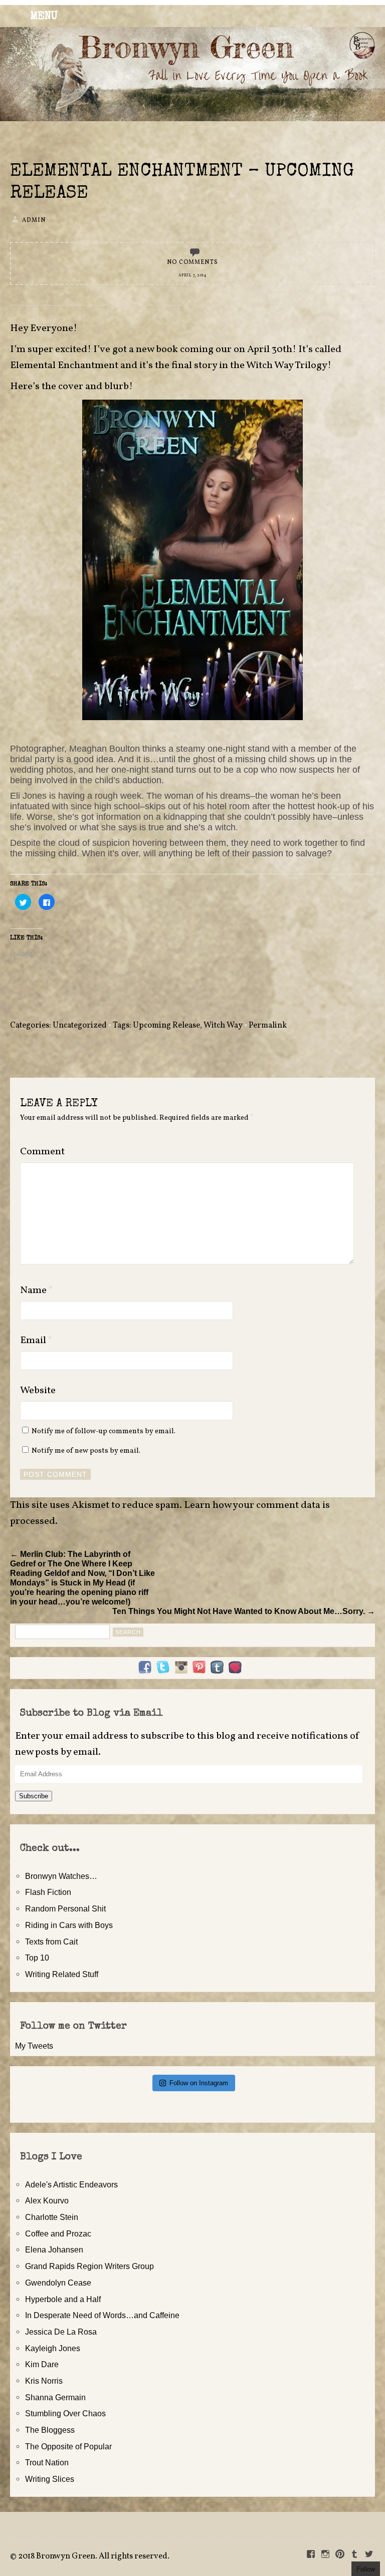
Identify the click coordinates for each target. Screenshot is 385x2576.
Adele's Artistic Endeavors (71, 2184)
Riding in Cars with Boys (69, 1925)
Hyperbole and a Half (63, 2299)
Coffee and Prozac (58, 2233)
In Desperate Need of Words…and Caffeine (102, 2315)
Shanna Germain (55, 2397)
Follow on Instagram (199, 2083)
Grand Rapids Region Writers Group (89, 2266)
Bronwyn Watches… (61, 1876)
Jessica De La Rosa (61, 2332)
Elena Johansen (54, 2249)
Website (38, 1391)
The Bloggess (50, 2430)
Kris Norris (44, 2381)
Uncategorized (80, 1026)
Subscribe (34, 1796)
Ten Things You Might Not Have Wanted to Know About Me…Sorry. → (244, 1611)
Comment (42, 1152)
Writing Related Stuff (62, 1974)
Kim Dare (42, 2364)
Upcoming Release (166, 1026)
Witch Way (223, 1026)
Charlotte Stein (52, 2217)
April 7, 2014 (192, 275)
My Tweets (34, 2046)
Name (37, 1291)
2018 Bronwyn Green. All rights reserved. (94, 2556)
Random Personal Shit (65, 1908)
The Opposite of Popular (68, 2446)
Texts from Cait (51, 1942)
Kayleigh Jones (53, 2348)
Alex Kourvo (47, 2200)
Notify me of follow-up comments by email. (104, 1431)
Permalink (268, 1026)
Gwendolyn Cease (58, 2283)
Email (36, 1341)
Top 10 (37, 1958)
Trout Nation (47, 2462)
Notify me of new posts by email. (86, 1451)
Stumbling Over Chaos (65, 2413)
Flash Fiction (48, 1892)
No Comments (192, 262)
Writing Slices (50, 2479)
